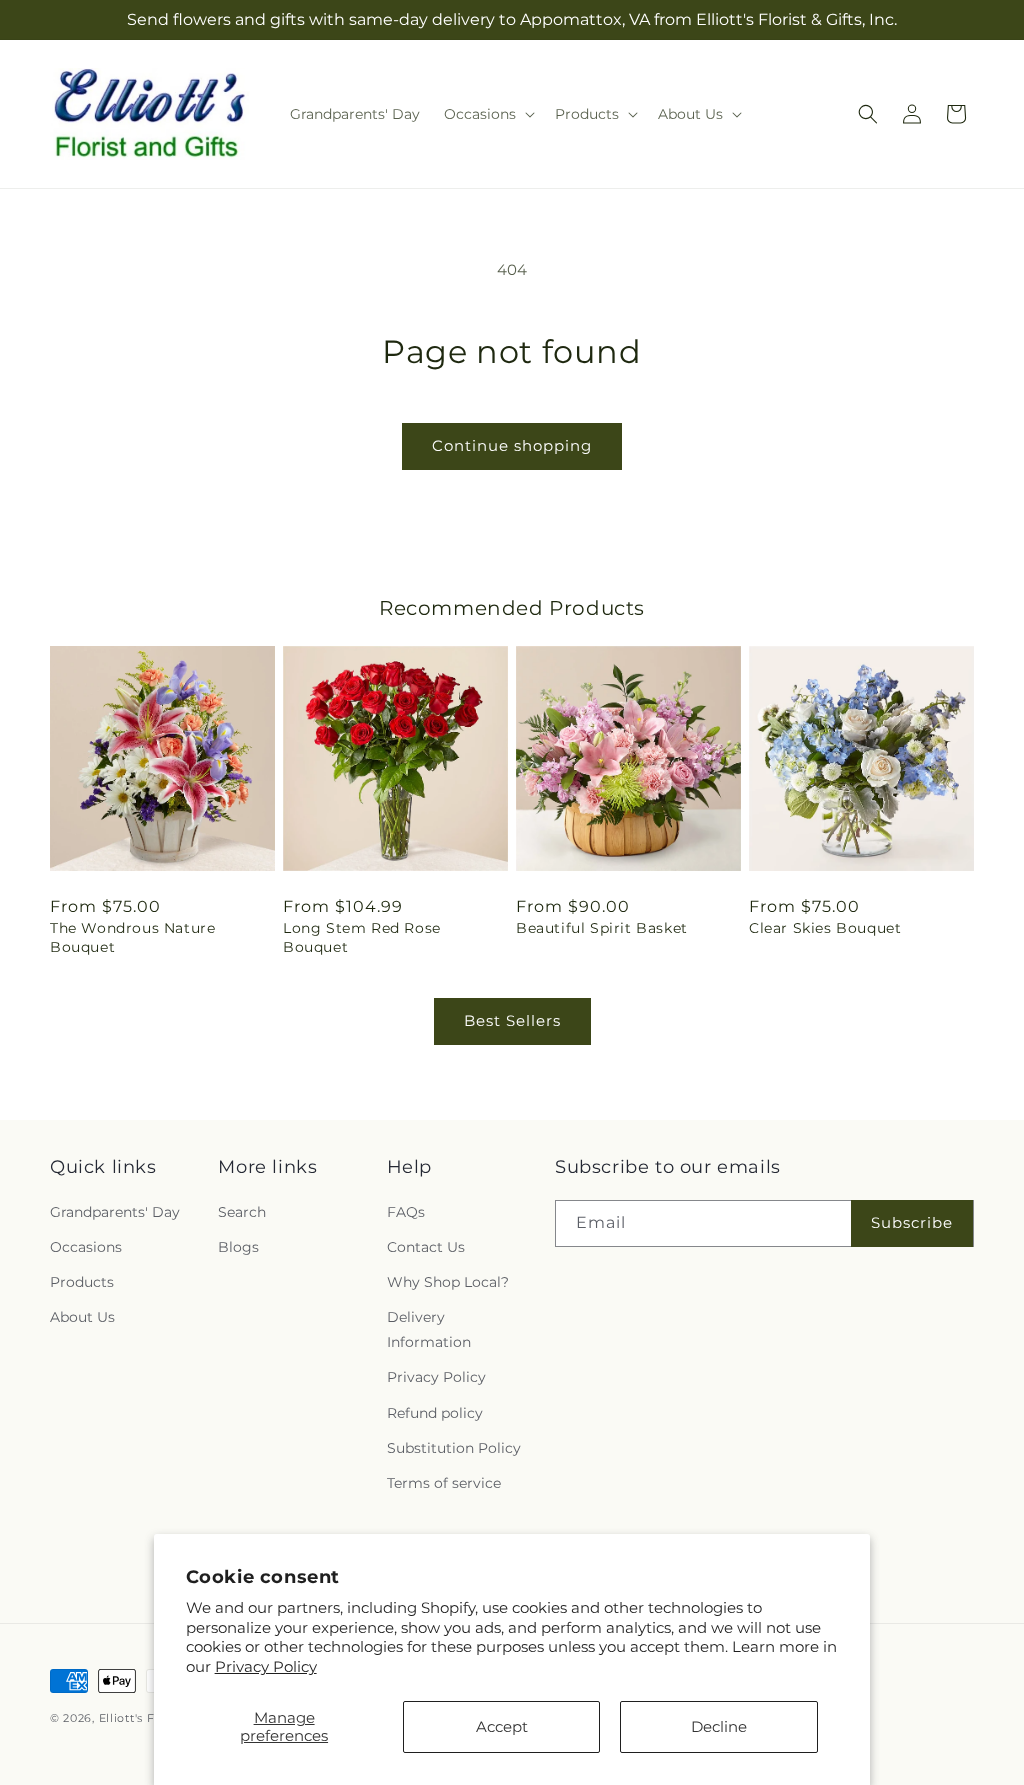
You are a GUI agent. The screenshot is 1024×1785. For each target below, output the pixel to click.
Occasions (86, 1247)
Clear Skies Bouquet (825, 928)
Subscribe (912, 1222)
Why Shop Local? (448, 1282)
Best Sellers (512, 1020)
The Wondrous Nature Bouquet (132, 937)
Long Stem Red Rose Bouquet (362, 937)
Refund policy (435, 1413)
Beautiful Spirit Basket (602, 928)
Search (242, 1212)
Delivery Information (429, 1329)
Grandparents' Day (115, 1212)
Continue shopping (512, 445)
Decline (719, 1726)
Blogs (238, 1247)
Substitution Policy (454, 1448)
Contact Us (426, 1247)
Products (82, 1282)
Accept (502, 1726)
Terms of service (444, 1483)
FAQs (406, 1212)
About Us (82, 1317)
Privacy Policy (266, 1666)
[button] (487, 114)
